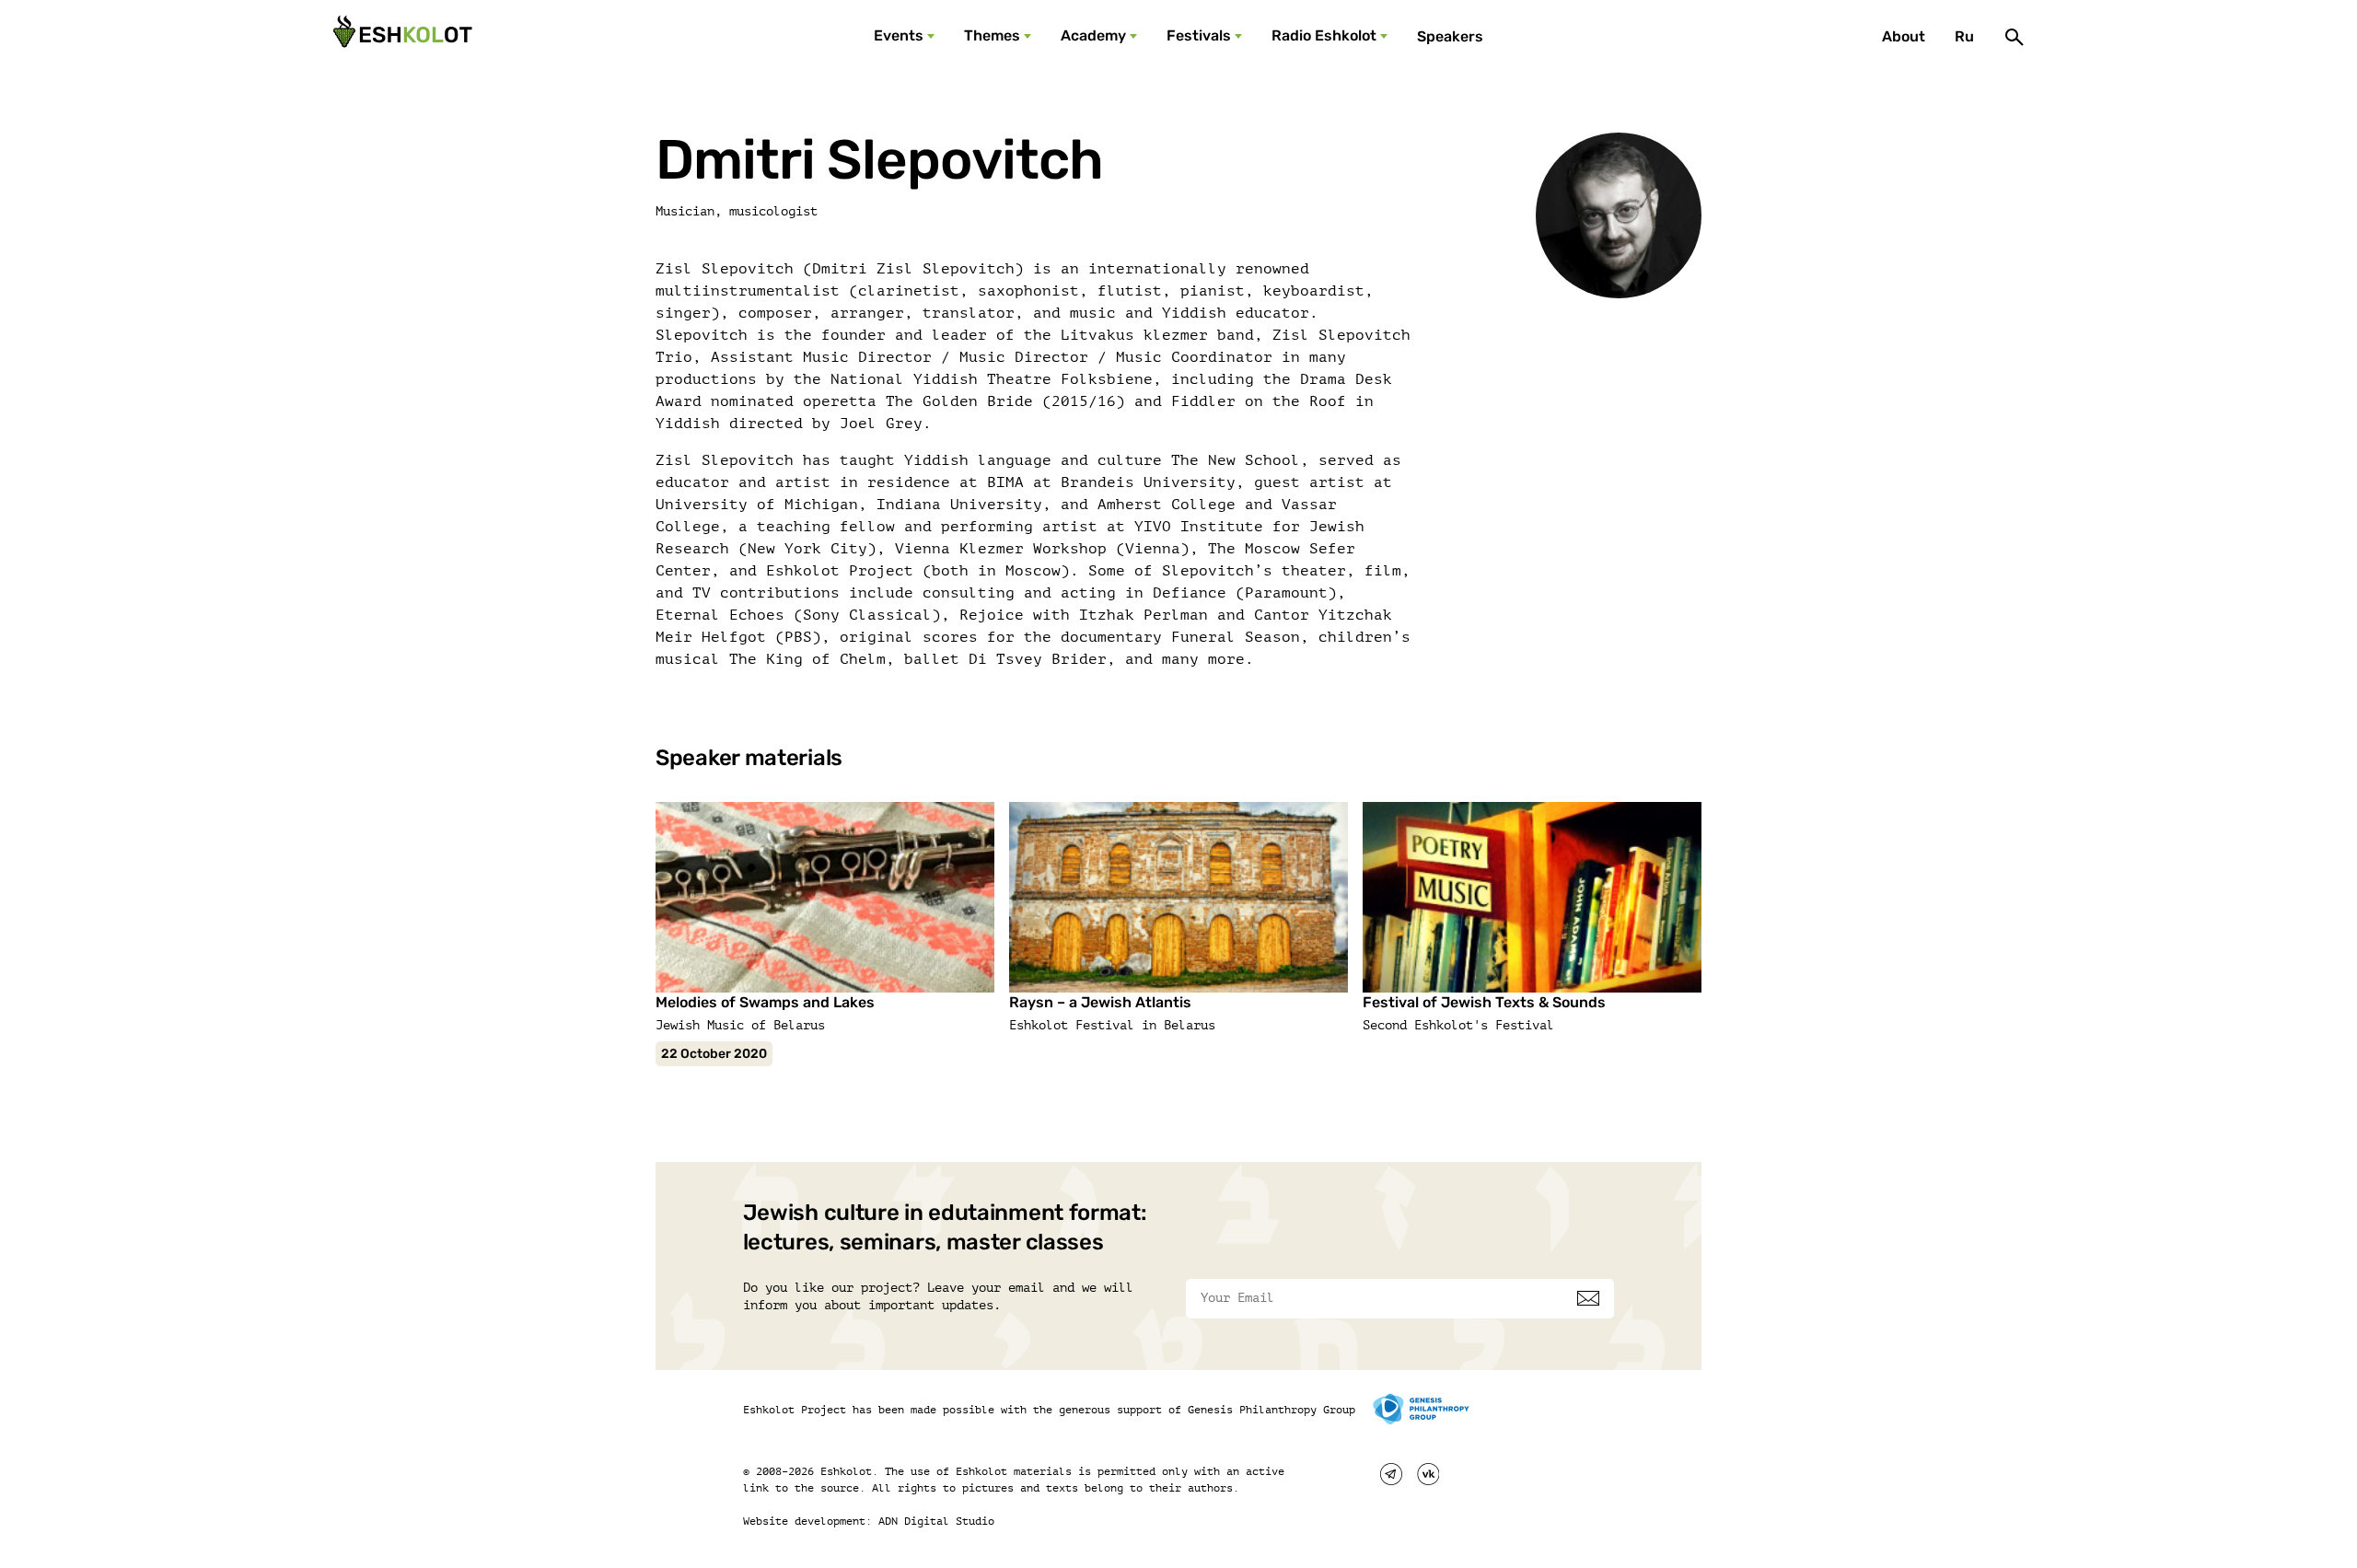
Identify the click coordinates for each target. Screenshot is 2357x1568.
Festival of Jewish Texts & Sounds (1484, 1002)
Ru (1964, 36)
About (1904, 36)
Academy (1093, 35)
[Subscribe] (1588, 1298)
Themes (992, 35)
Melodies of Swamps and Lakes (765, 1002)
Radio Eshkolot (1324, 35)
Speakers (1450, 36)
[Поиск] (2014, 37)
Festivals (1199, 35)
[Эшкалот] (401, 37)
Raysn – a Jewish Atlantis (1100, 1002)
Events (899, 35)
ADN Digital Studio (936, 1521)
